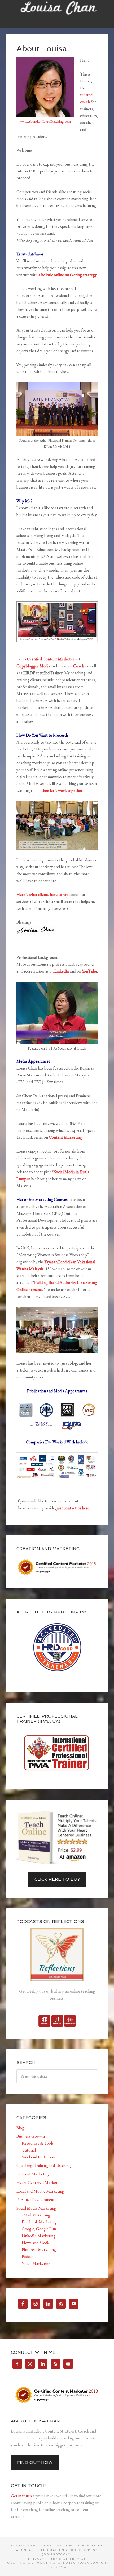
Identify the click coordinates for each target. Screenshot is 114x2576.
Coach (79, 666)
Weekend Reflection (38, 2157)
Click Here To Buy (57, 1879)
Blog (20, 2128)
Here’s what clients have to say (42, 895)
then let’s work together (62, 790)
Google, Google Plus (39, 2229)
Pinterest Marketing (39, 2250)
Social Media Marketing (36, 2208)
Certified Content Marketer (51, 659)
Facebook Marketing (39, 2222)
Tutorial (29, 2150)
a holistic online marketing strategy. (68, 275)
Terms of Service (67, 2559)
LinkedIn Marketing (39, 2236)
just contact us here (73, 1508)
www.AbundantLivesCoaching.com (45, 121)
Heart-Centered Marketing (40, 2183)
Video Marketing (36, 2263)
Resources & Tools (38, 2143)
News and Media (36, 2243)
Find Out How (35, 2463)
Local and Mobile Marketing (40, 2191)
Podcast (28, 2257)
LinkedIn (62, 971)
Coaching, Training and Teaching (44, 2166)
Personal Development (36, 2200)
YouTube (89, 971)
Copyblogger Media (33, 666)
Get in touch (21, 2496)
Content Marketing (65, 1137)
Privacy (36, 2559)
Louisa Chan (57, 8)
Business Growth (31, 2136)
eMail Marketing (36, 2215)
